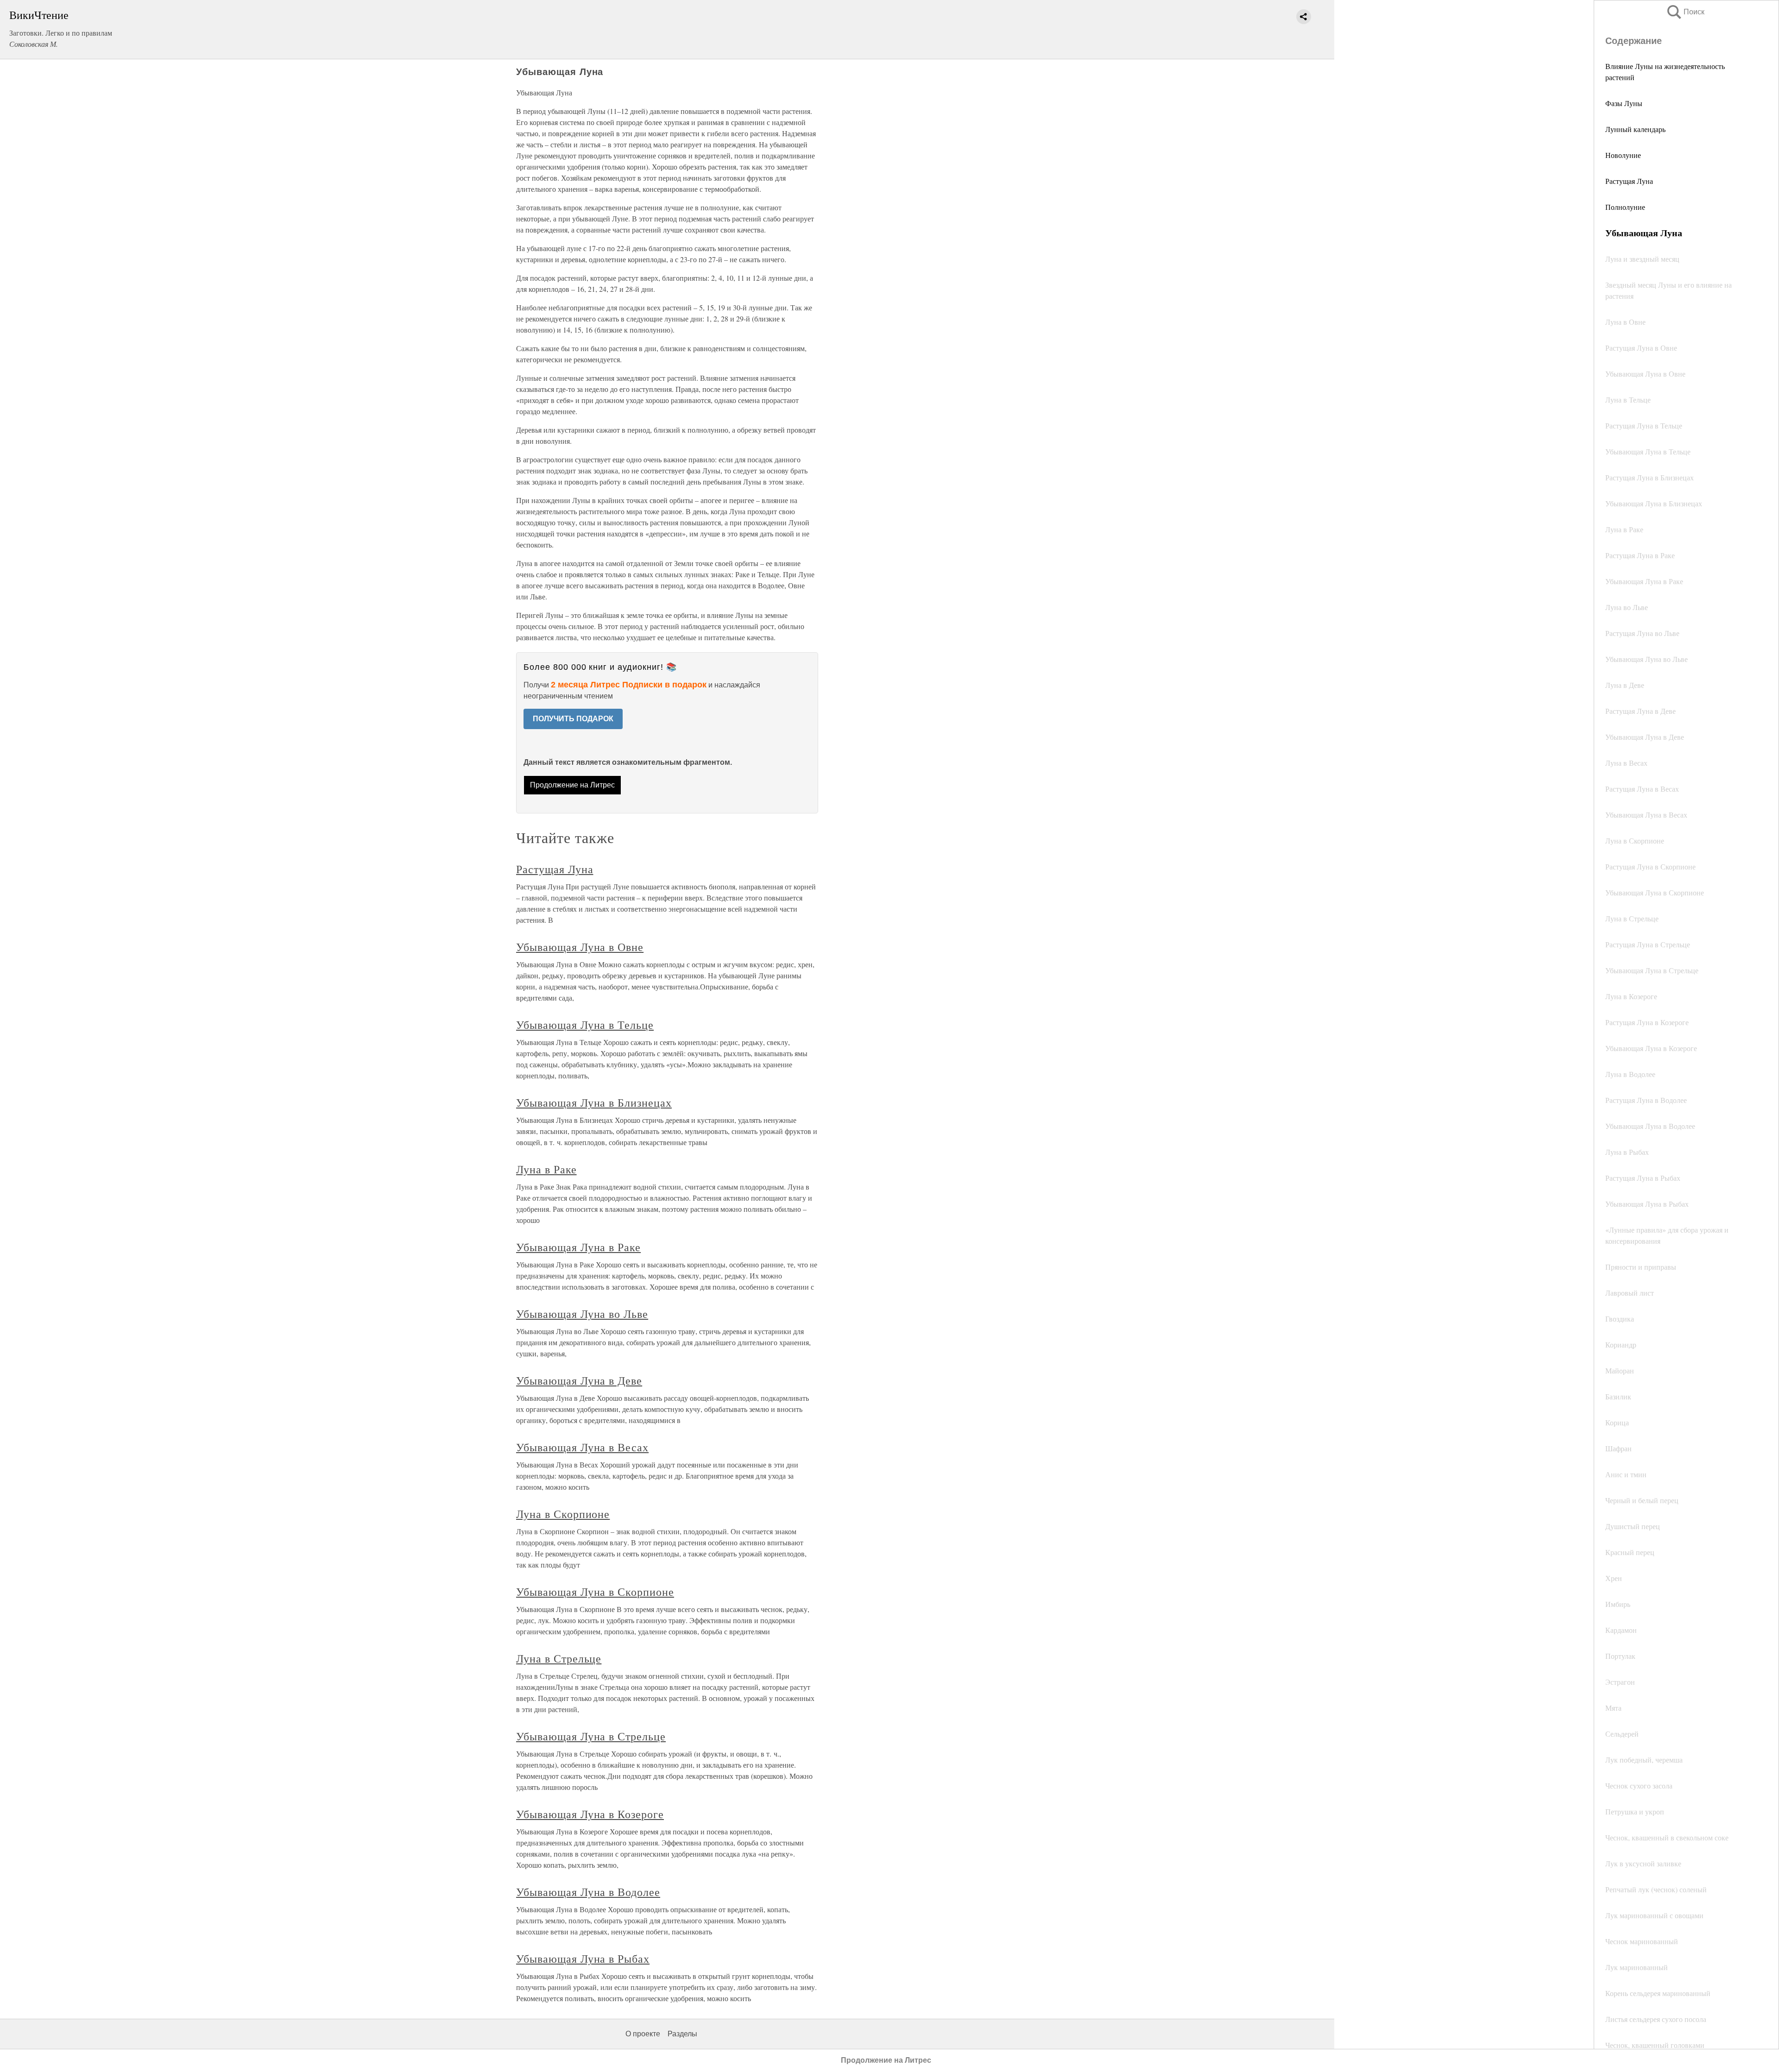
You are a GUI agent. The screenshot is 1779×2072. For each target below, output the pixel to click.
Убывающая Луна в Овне (580, 947)
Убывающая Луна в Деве (579, 1380)
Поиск (1685, 12)
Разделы (682, 2034)
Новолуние (1623, 155)
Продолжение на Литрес (572, 785)
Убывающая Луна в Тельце (585, 1025)
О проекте (643, 2034)
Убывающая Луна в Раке (578, 1247)
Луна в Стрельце (559, 1658)
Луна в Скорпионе (563, 1514)
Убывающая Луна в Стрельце (591, 1736)
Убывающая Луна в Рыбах (583, 1959)
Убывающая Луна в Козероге (590, 1814)
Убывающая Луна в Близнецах (594, 1102)
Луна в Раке (546, 1169)
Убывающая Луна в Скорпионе (595, 1592)
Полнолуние (1625, 207)
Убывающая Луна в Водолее (588, 1892)
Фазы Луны (1624, 103)
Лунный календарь (1635, 129)
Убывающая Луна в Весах (582, 1447)
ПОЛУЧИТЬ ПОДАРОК (573, 719)
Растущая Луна (1629, 181)
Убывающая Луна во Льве (582, 1314)
